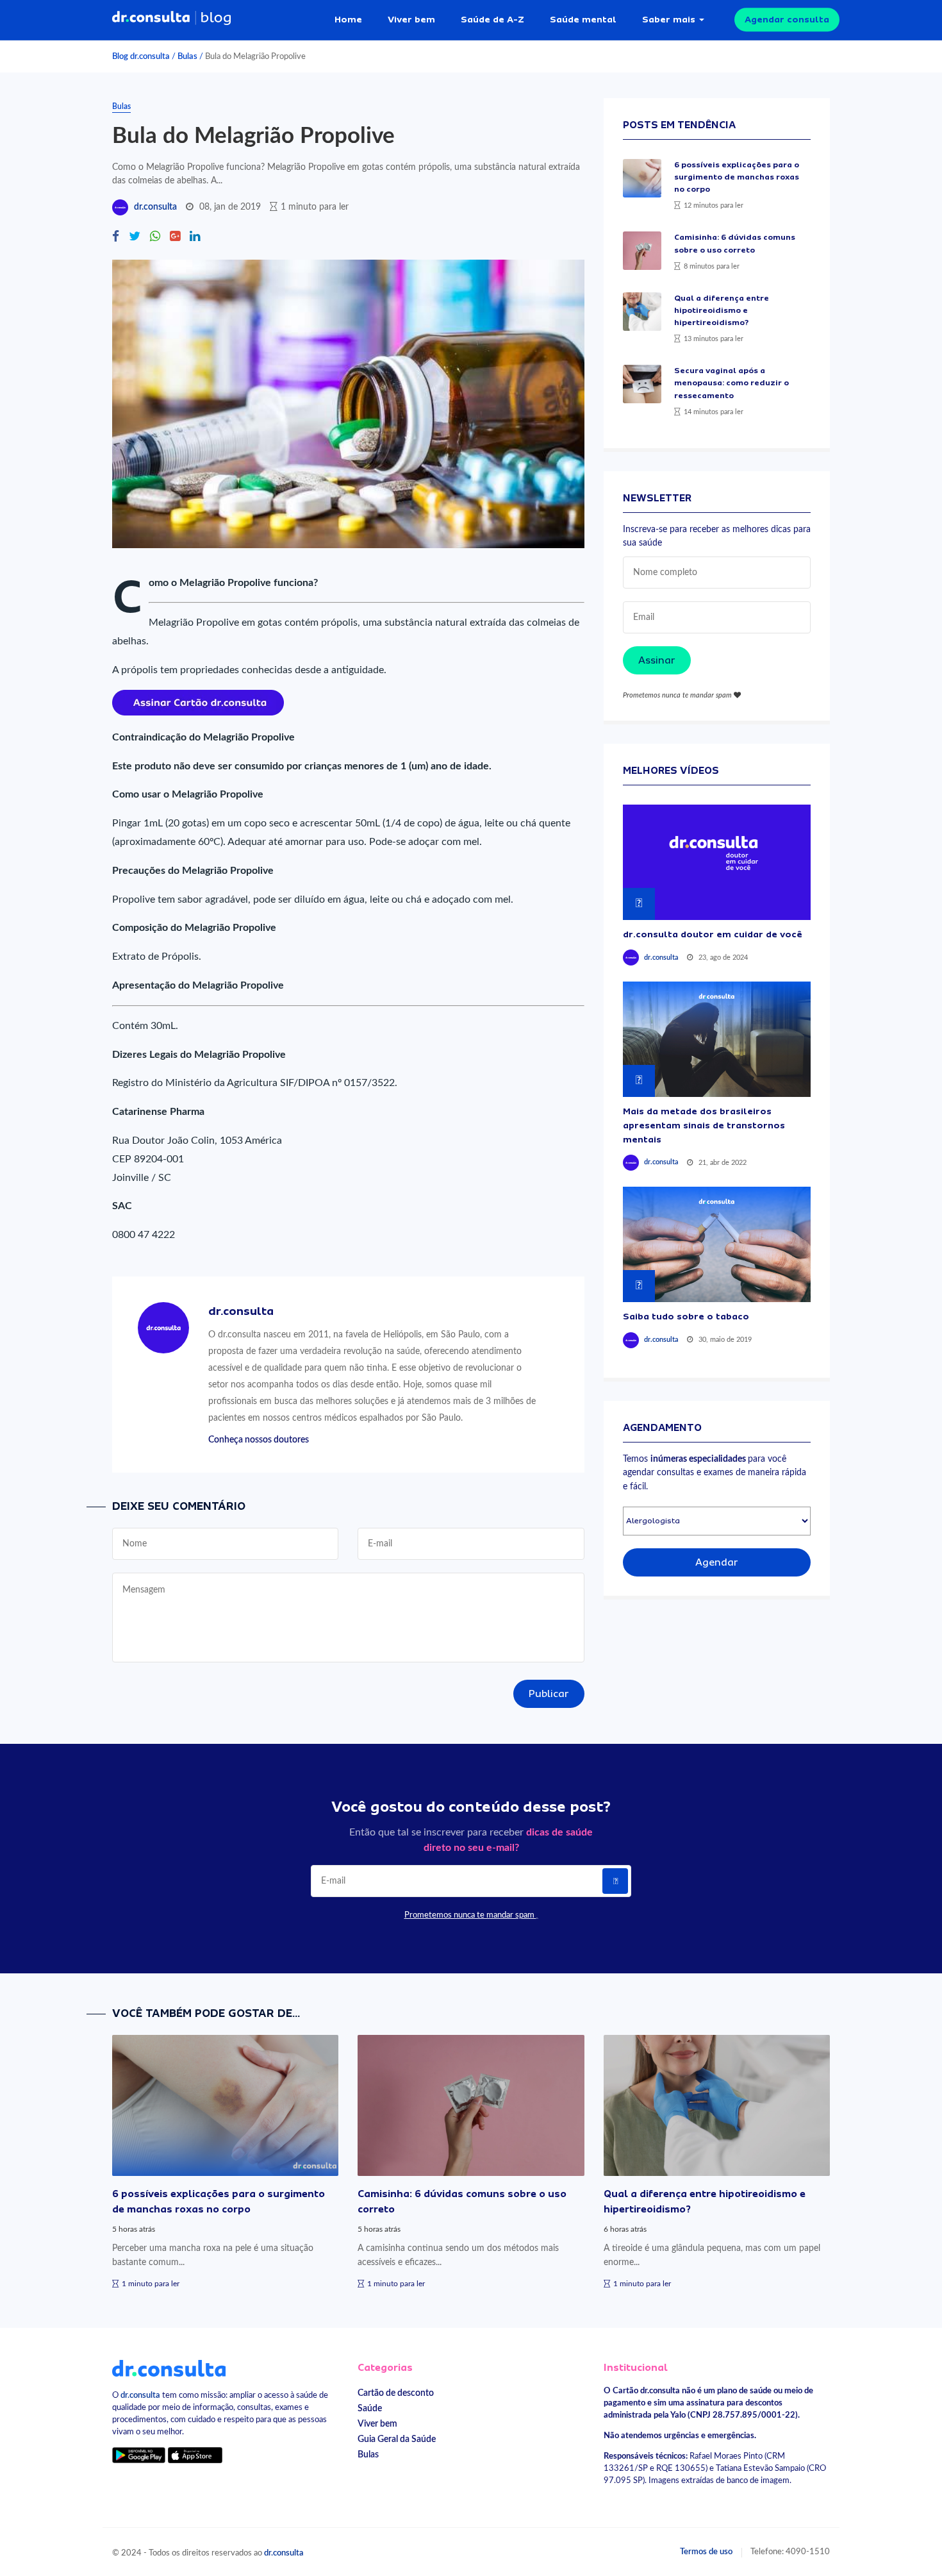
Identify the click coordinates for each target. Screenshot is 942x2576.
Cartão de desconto (396, 2393)
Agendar (717, 1562)
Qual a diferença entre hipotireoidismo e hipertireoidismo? (722, 310)
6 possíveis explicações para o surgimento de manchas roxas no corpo (737, 177)
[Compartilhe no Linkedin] (195, 238)
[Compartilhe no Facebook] (116, 238)
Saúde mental (583, 19)
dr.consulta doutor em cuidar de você (713, 934)
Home (348, 19)
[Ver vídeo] (717, 862)
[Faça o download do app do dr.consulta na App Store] (195, 2455)
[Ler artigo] (642, 178)
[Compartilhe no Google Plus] (175, 238)
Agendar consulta (787, 19)
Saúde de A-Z (492, 19)
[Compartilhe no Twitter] (135, 238)
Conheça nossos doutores (259, 1440)
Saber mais (669, 19)
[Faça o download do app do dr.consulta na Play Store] (139, 2455)
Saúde (370, 2408)
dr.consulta (155, 207)
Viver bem (411, 19)
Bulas (187, 56)
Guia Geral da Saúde (397, 2439)
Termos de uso (706, 2552)
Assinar (657, 660)
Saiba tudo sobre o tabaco (686, 1316)
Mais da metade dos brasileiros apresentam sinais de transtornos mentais (704, 1125)
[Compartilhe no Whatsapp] (155, 238)
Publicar (549, 1694)
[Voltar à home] (169, 2368)
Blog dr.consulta (141, 56)
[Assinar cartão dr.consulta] (198, 702)
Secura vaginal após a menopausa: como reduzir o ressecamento (731, 383)
